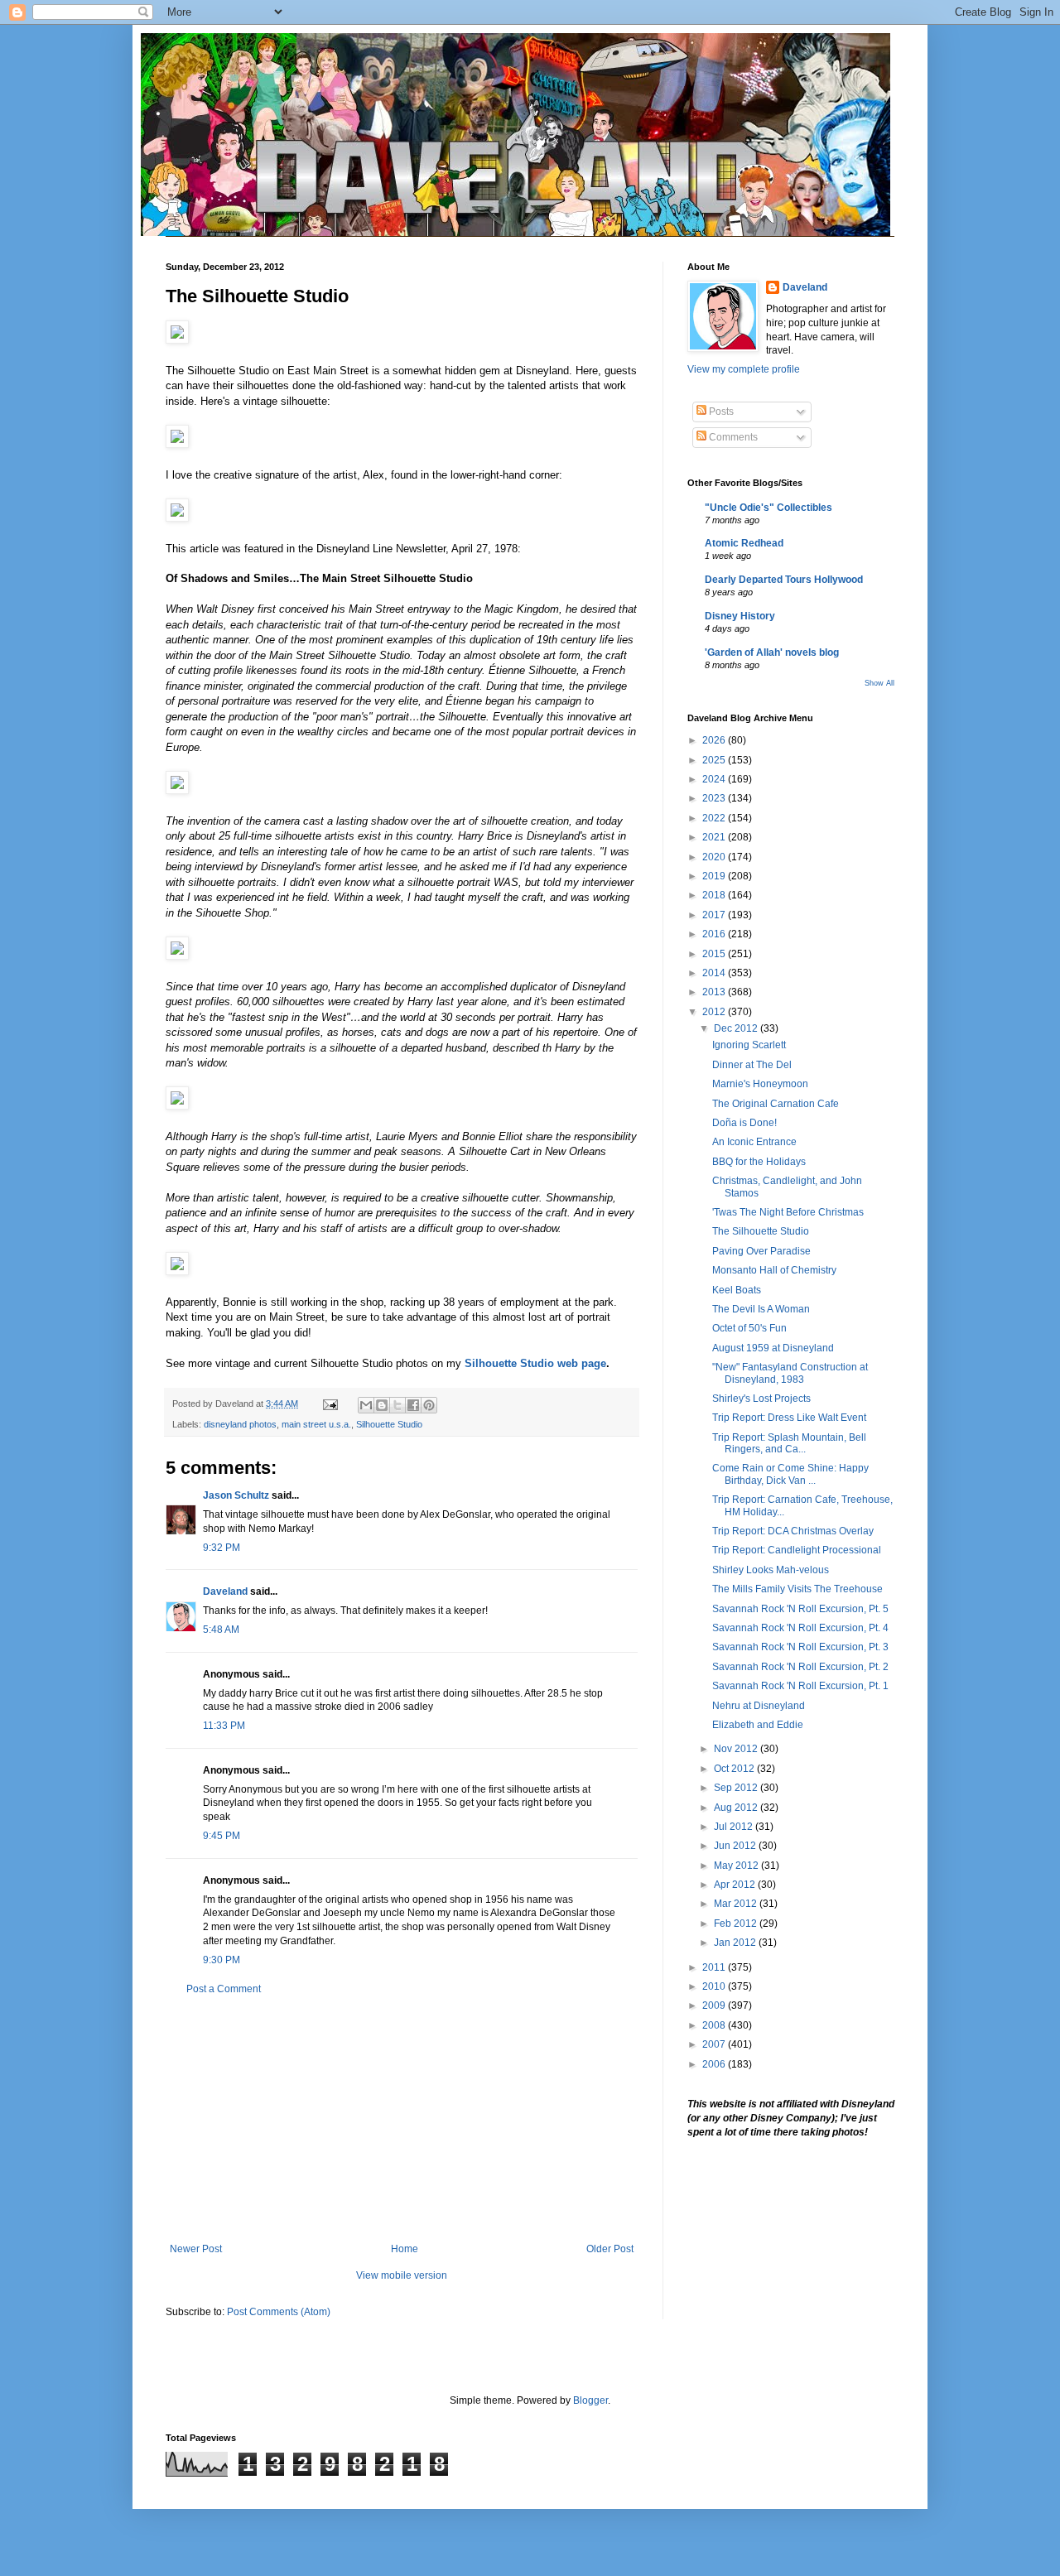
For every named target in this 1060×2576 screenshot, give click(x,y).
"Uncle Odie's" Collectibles (768, 508)
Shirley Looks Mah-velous (771, 1570)
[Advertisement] (402, 2119)
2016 (715, 934)
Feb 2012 (737, 1924)
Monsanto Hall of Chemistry (774, 1270)
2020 (715, 857)
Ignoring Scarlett (749, 1045)
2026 (715, 740)
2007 (715, 2044)
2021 (715, 837)
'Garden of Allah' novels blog (772, 652)
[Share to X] (397, 1405)
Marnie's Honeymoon (760, 1084)
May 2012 (737, 1866)
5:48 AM (221, 1630)
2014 (715, 973)
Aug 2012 (737, 1808)
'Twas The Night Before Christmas (788, 1212)
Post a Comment (224, 1989)
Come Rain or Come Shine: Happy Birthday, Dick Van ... (790, 1474)
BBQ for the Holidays (759, 1162)
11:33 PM (224, 1726)
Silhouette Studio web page (535, 1363)
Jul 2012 (735, 1827)
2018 (715, 895)
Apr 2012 (736, 1885)
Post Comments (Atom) (279, 2312)
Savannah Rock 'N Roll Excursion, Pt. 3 (800, 1647)
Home (405, 2249)
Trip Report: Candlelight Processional (797, 1550)
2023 (715, 798)
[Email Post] (330, 1404)
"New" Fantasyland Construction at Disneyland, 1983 (790, 1373)
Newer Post (196, 2249)
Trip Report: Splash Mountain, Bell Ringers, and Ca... (789, 1443)
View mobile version (402, 2275)
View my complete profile (744, 369)
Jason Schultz (236, 1495)
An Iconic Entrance (754, 1142)
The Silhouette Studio (761, 1231)
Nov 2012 (737, 1749)
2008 (715, 2025)
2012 (715, 1012)
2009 (715, 2005)
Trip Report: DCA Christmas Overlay (793, 1531)
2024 (715, 779)
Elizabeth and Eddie (758, 1725)
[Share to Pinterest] (429, 1405)
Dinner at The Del (752, 1065)
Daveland (225, 1591)
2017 (715, 915)
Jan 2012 (736, 1943)
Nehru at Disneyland (759, 1706)
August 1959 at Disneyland (773, 1348)
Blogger (590, 2400)
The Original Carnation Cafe (776, 1104)
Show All (879, 683)
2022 (715, 818)
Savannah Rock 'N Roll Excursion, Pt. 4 (800, 1628)
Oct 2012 (735, 1769)
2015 (715, 954)
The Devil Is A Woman (761, 1309)
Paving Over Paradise (761, 1251)
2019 (715, 876)
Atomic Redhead (744, 543)
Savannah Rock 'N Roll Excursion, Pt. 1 (800, 1686)
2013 (715, 992)
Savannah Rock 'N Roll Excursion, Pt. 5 (800, 1609)
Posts (720, 412)
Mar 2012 (737, 1904)
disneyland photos (240, 1424)
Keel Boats (737, 1290)
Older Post (610, 2249)
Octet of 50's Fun (749, 1328)
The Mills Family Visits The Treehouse (797, 1589)
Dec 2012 (737, 1028)
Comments (732, 437)
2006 (715, 2064)
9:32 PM (222, 1548)
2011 (715, 1967)
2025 (715, 760)
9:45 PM (222, 1836)
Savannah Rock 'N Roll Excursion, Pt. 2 (800, 1667)
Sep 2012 (737, 1788)
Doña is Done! (744, 1123)
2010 (715, 1986)
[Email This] (366, 1405)
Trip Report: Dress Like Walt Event (789, 1418)
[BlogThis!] (382, 1405)
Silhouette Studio (389, 1424)
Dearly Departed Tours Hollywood (784, 580)
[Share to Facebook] (413, 1405)
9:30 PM (222, 1960)
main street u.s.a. (316, 1424)
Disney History (740, 616)
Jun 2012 (736, 1846)
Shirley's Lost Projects (761, 1399)
